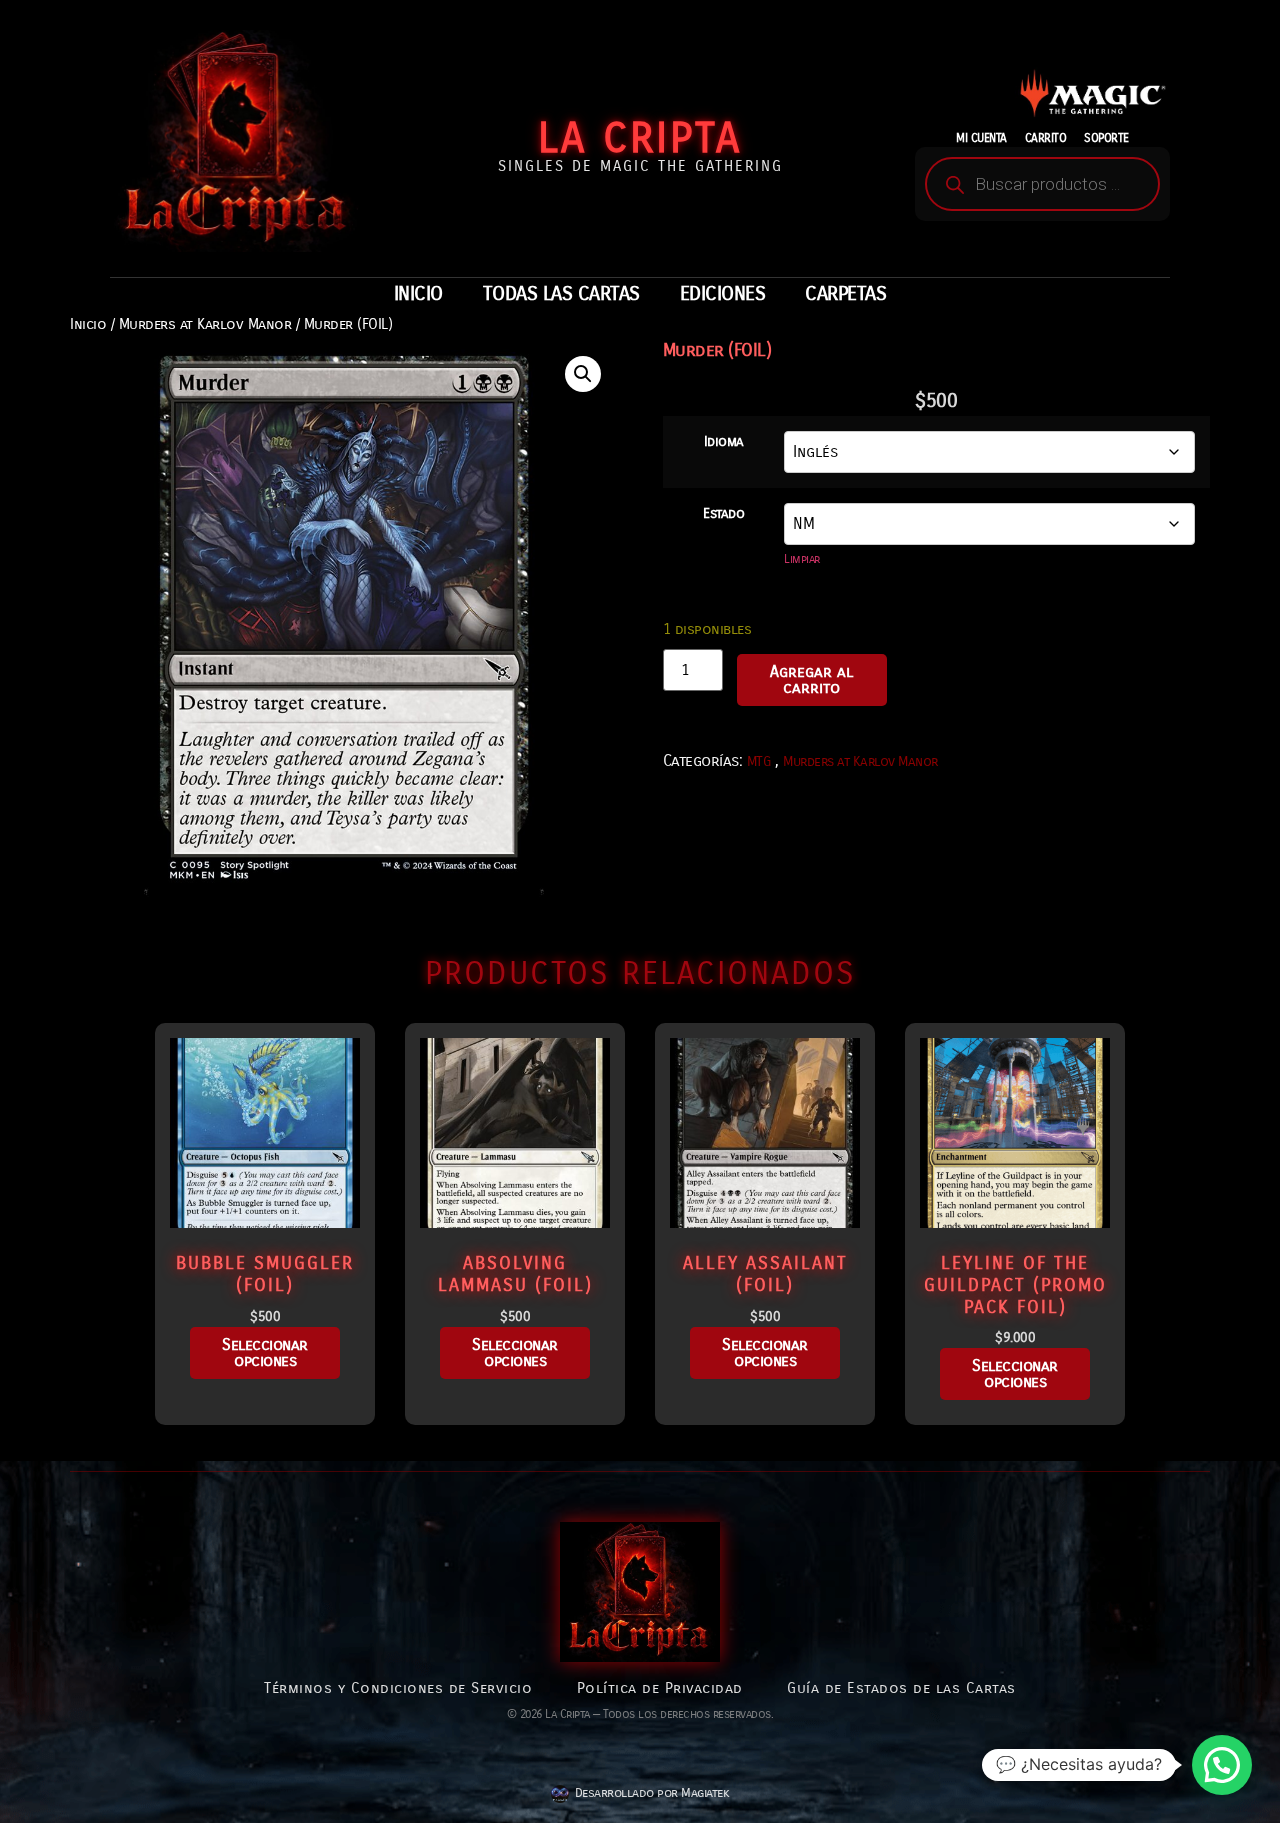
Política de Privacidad (660, 1688)
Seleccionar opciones (265, 1352)
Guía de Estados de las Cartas (901, 1688)
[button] (583, 374)
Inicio (88, 324)
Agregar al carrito (811, 679)
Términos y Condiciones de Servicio (398, 1688)
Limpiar (802, 559)
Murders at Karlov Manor (205, 324)
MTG (759, 761)
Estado (723, 514)
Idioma (724, 442)
